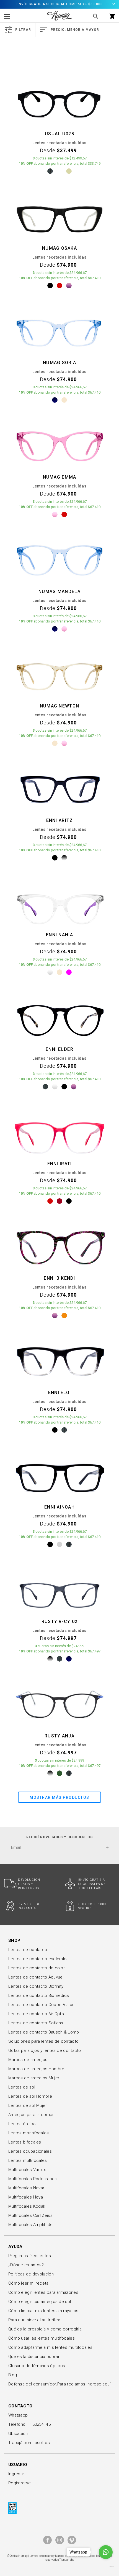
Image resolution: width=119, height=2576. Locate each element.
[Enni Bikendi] (59, 1247)
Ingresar (16, 2474)
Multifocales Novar (26, 2188)
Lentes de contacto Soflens (36, 2023)
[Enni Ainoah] (59, 1475)
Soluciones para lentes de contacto (43, 2041)
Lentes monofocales (29, 2133)
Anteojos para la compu (32, 2115)
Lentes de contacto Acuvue (36, 1977)
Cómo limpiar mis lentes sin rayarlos (43, 2311)
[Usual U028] (59, 102)
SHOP (14, 1940)
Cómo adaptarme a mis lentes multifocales (50, 2347)
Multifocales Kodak (27, 2206)
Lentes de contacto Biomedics (39, 1995)
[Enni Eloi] (59, 1361)
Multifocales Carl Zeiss (30, 2215)
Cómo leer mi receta (29, 2283)
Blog (13, 2375)
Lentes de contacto (28, 1950)
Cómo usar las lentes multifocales (42, 2338)
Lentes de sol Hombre (30, 2096)
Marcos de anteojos (28, 2060)
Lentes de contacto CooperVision (41, 2005)
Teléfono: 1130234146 (29, 2424)
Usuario (18, 2465)
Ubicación (18, 2434)
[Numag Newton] (59, 674)
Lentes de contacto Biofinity (36, 1986)
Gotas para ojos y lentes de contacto (45, 2050)
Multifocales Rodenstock (33, 2179)
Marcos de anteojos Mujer (34, 2078)
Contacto (20, 2406)
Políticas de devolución (31, 2274)
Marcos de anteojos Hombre (36, 2069)
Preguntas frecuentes (30, 2256)
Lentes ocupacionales (30, 2151)
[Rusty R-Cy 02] (59, 1590)
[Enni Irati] (59, 1132)
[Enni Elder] (59, 1018)
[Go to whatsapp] (106, 2552)
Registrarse (20, 2483)
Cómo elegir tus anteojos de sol (40, 2302)
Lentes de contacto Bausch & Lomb (44, 2032)
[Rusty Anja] (59, 1704)
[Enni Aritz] (59, 789)
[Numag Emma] (59, 446)
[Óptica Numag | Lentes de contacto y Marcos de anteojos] (59, 16)
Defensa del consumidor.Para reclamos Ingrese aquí (59, 2384)
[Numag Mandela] (59, 560)
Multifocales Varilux (27, 2170)
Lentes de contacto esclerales (39, 1959)
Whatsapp (18, 2415)
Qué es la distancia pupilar (34, 2357)
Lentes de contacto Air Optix (36, 2014)
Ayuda (15, 2247)
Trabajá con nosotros (29, 2443)
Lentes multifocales (28, 2160)
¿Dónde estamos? (26, 2265)
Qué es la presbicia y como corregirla (45, 2329)
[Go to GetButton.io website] (106, 2567)
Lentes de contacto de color (37, 1968)
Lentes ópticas (23, 2124)
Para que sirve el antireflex (34, 2320)
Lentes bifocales (25, 2142)
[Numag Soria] (59, 331)
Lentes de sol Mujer (28, 2105)
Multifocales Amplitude (31, 2225)
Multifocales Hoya (26, 2197)
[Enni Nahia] (59, 903)
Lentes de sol (22, 2087)
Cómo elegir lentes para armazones (43, 2292)
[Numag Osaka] (59, 217)
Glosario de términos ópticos (37, 2366)
